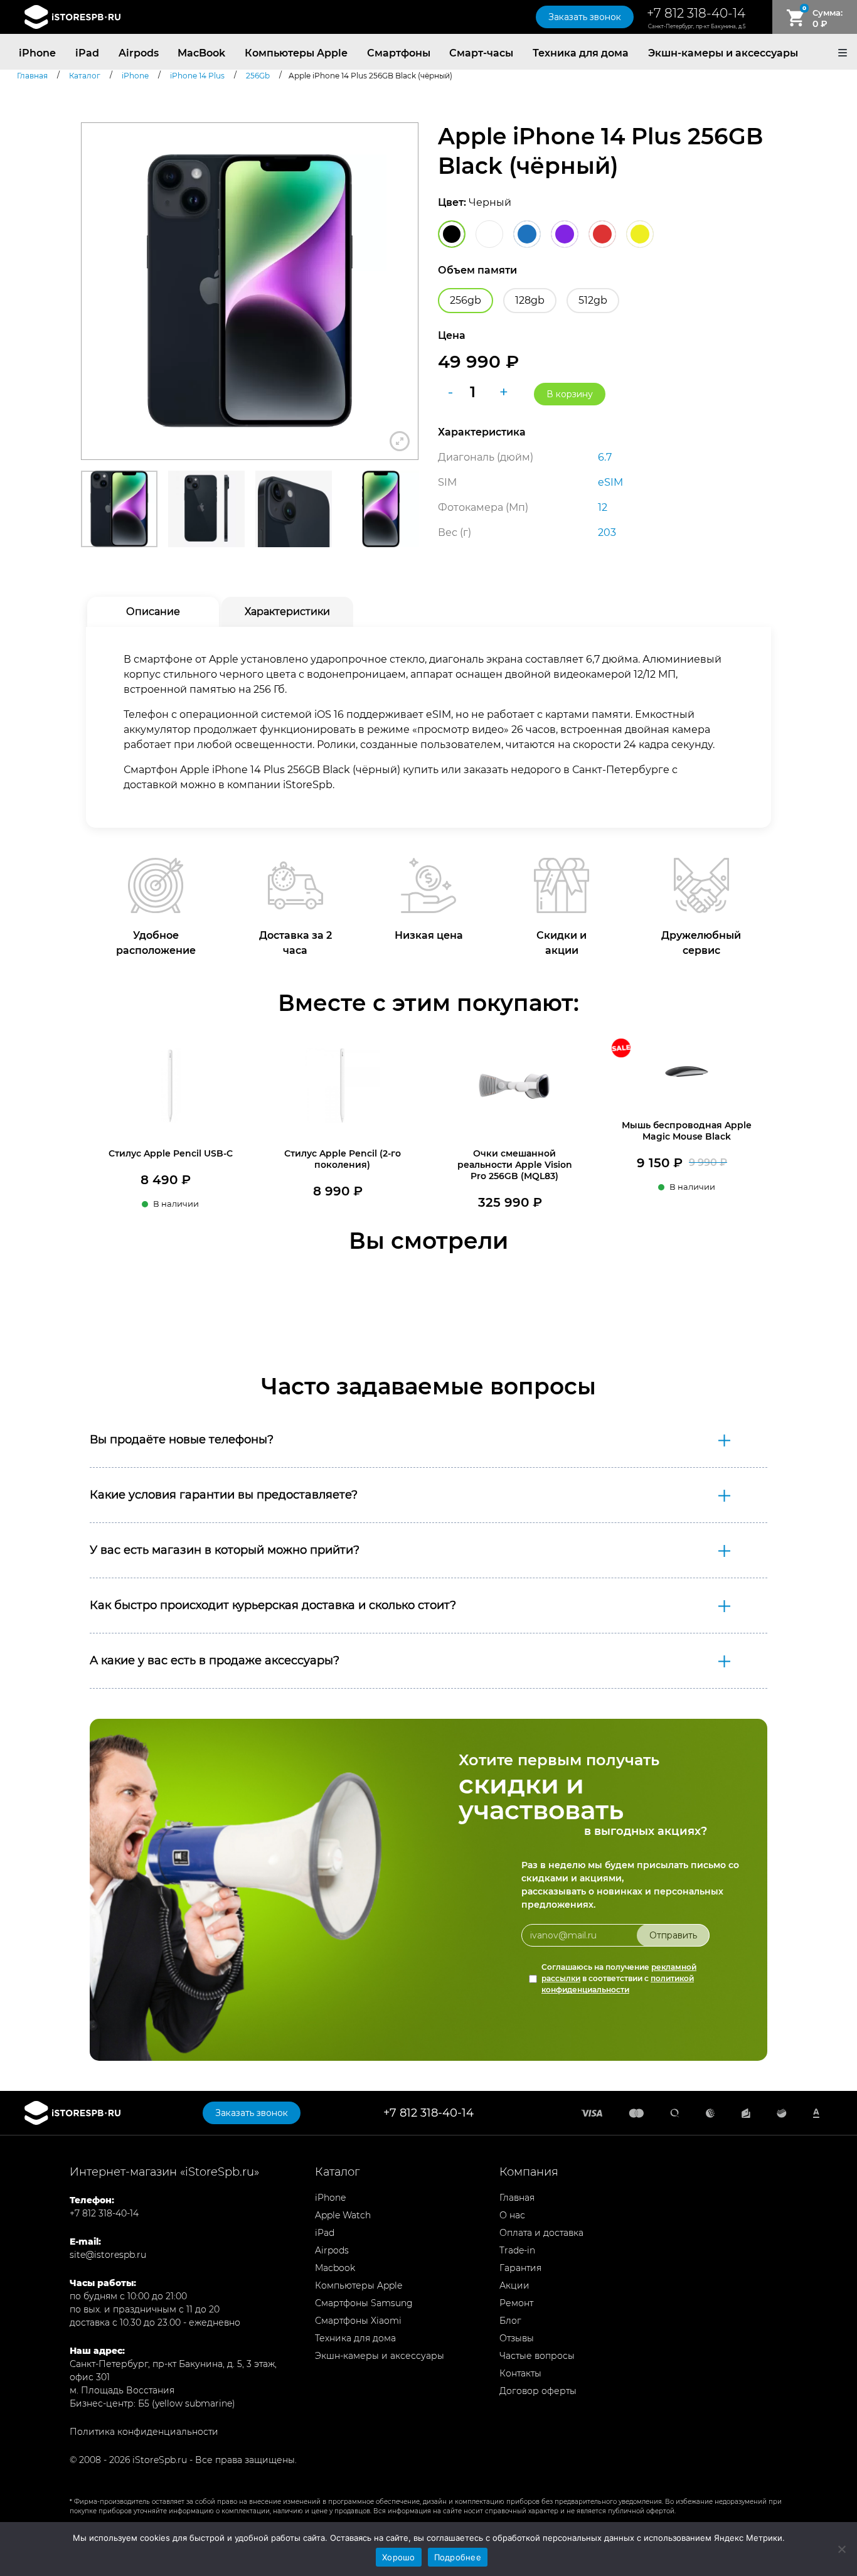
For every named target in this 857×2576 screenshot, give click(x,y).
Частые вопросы (537, 2356)
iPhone (37, 53)
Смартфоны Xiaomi (358, 2321)
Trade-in (517, 2250)
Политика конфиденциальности (144, 2432)
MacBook (201, 53)
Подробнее (458, 2557)
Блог (510, 2321)
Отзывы (517, 2338)
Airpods (139, 53)
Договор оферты (538, 2391)
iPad (87, 53)
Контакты (520, 2373)
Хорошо (399, 2557)
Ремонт (516, 2303)
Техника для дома (581, 53)
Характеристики (287, 612)
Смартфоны (399, 53)
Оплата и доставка (541, 2233)
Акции (514, 2285)
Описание (153, 612)
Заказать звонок (585, 17)
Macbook (335, 2268)
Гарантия (520, 2268)
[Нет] (841, 2549)
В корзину (570, 394)
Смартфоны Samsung (364, 2303)
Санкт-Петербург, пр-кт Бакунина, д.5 (697, 26)
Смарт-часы (481, 53)
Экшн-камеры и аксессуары (723, 53)
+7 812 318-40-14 (696, 13)
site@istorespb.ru (108, 2255)
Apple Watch (343, 2215)
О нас (512, 2215)
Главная (517, 2198)
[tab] (153, 612)
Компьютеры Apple (296, 53)
